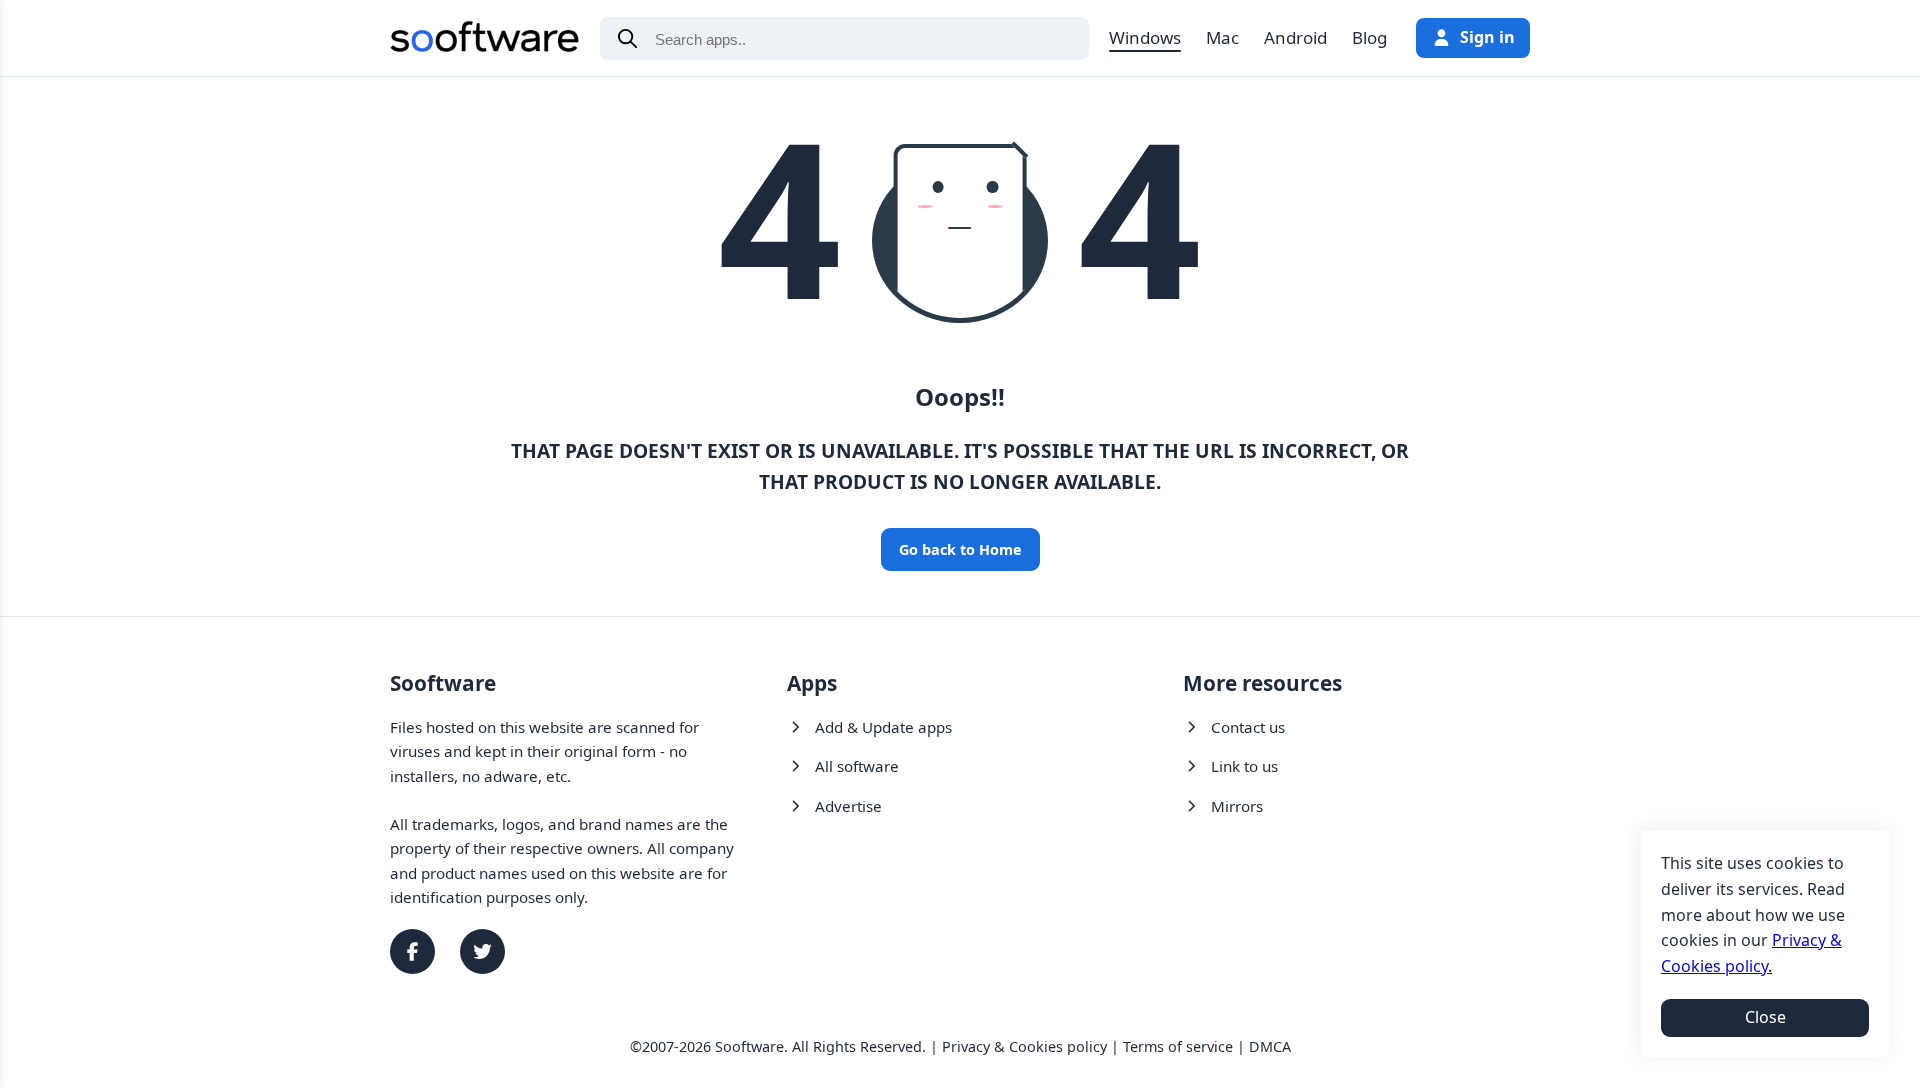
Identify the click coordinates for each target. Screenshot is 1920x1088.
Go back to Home (960, 549)
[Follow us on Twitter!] (482, 951)
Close (1765, 1017)
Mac (1222, 37)
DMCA (1270, 1046)
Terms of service (1178, 1046)
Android (1295, 37)
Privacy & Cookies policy (1024, 1046)
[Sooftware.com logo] (485, 40)
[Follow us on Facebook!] (412, 951)
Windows (1145, 37)
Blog (1369, 37)
